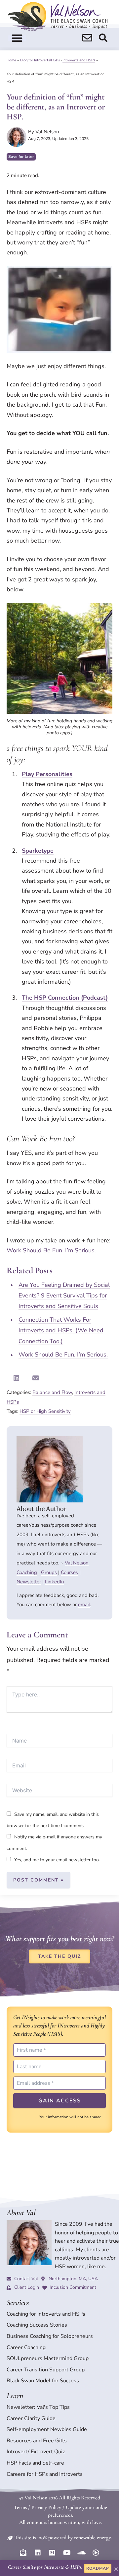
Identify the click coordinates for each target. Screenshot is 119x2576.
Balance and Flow (52, 1392)
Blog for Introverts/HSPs (40, 60)
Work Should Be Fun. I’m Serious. (51, 1250)
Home (11, 60)
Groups (49, 1572)
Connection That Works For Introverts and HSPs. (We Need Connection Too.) (61, 1330)
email (84, 1605)
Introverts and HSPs (79, 60)
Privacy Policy (46, 2507)
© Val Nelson (33, 2498)
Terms (20, 2507)
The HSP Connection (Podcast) (65, 998)
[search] (87, 38)
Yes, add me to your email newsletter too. (56, 1860)
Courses (69, 1572)
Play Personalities (47, 774)
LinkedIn (55, 1582)
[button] (17, 38)
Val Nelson (77, 1563)
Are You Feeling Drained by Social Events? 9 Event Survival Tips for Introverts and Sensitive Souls (64, 1296)
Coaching (27, 1572)
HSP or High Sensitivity (45, 1411)
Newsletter (29, 1582)
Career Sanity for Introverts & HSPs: (45, 2567)
